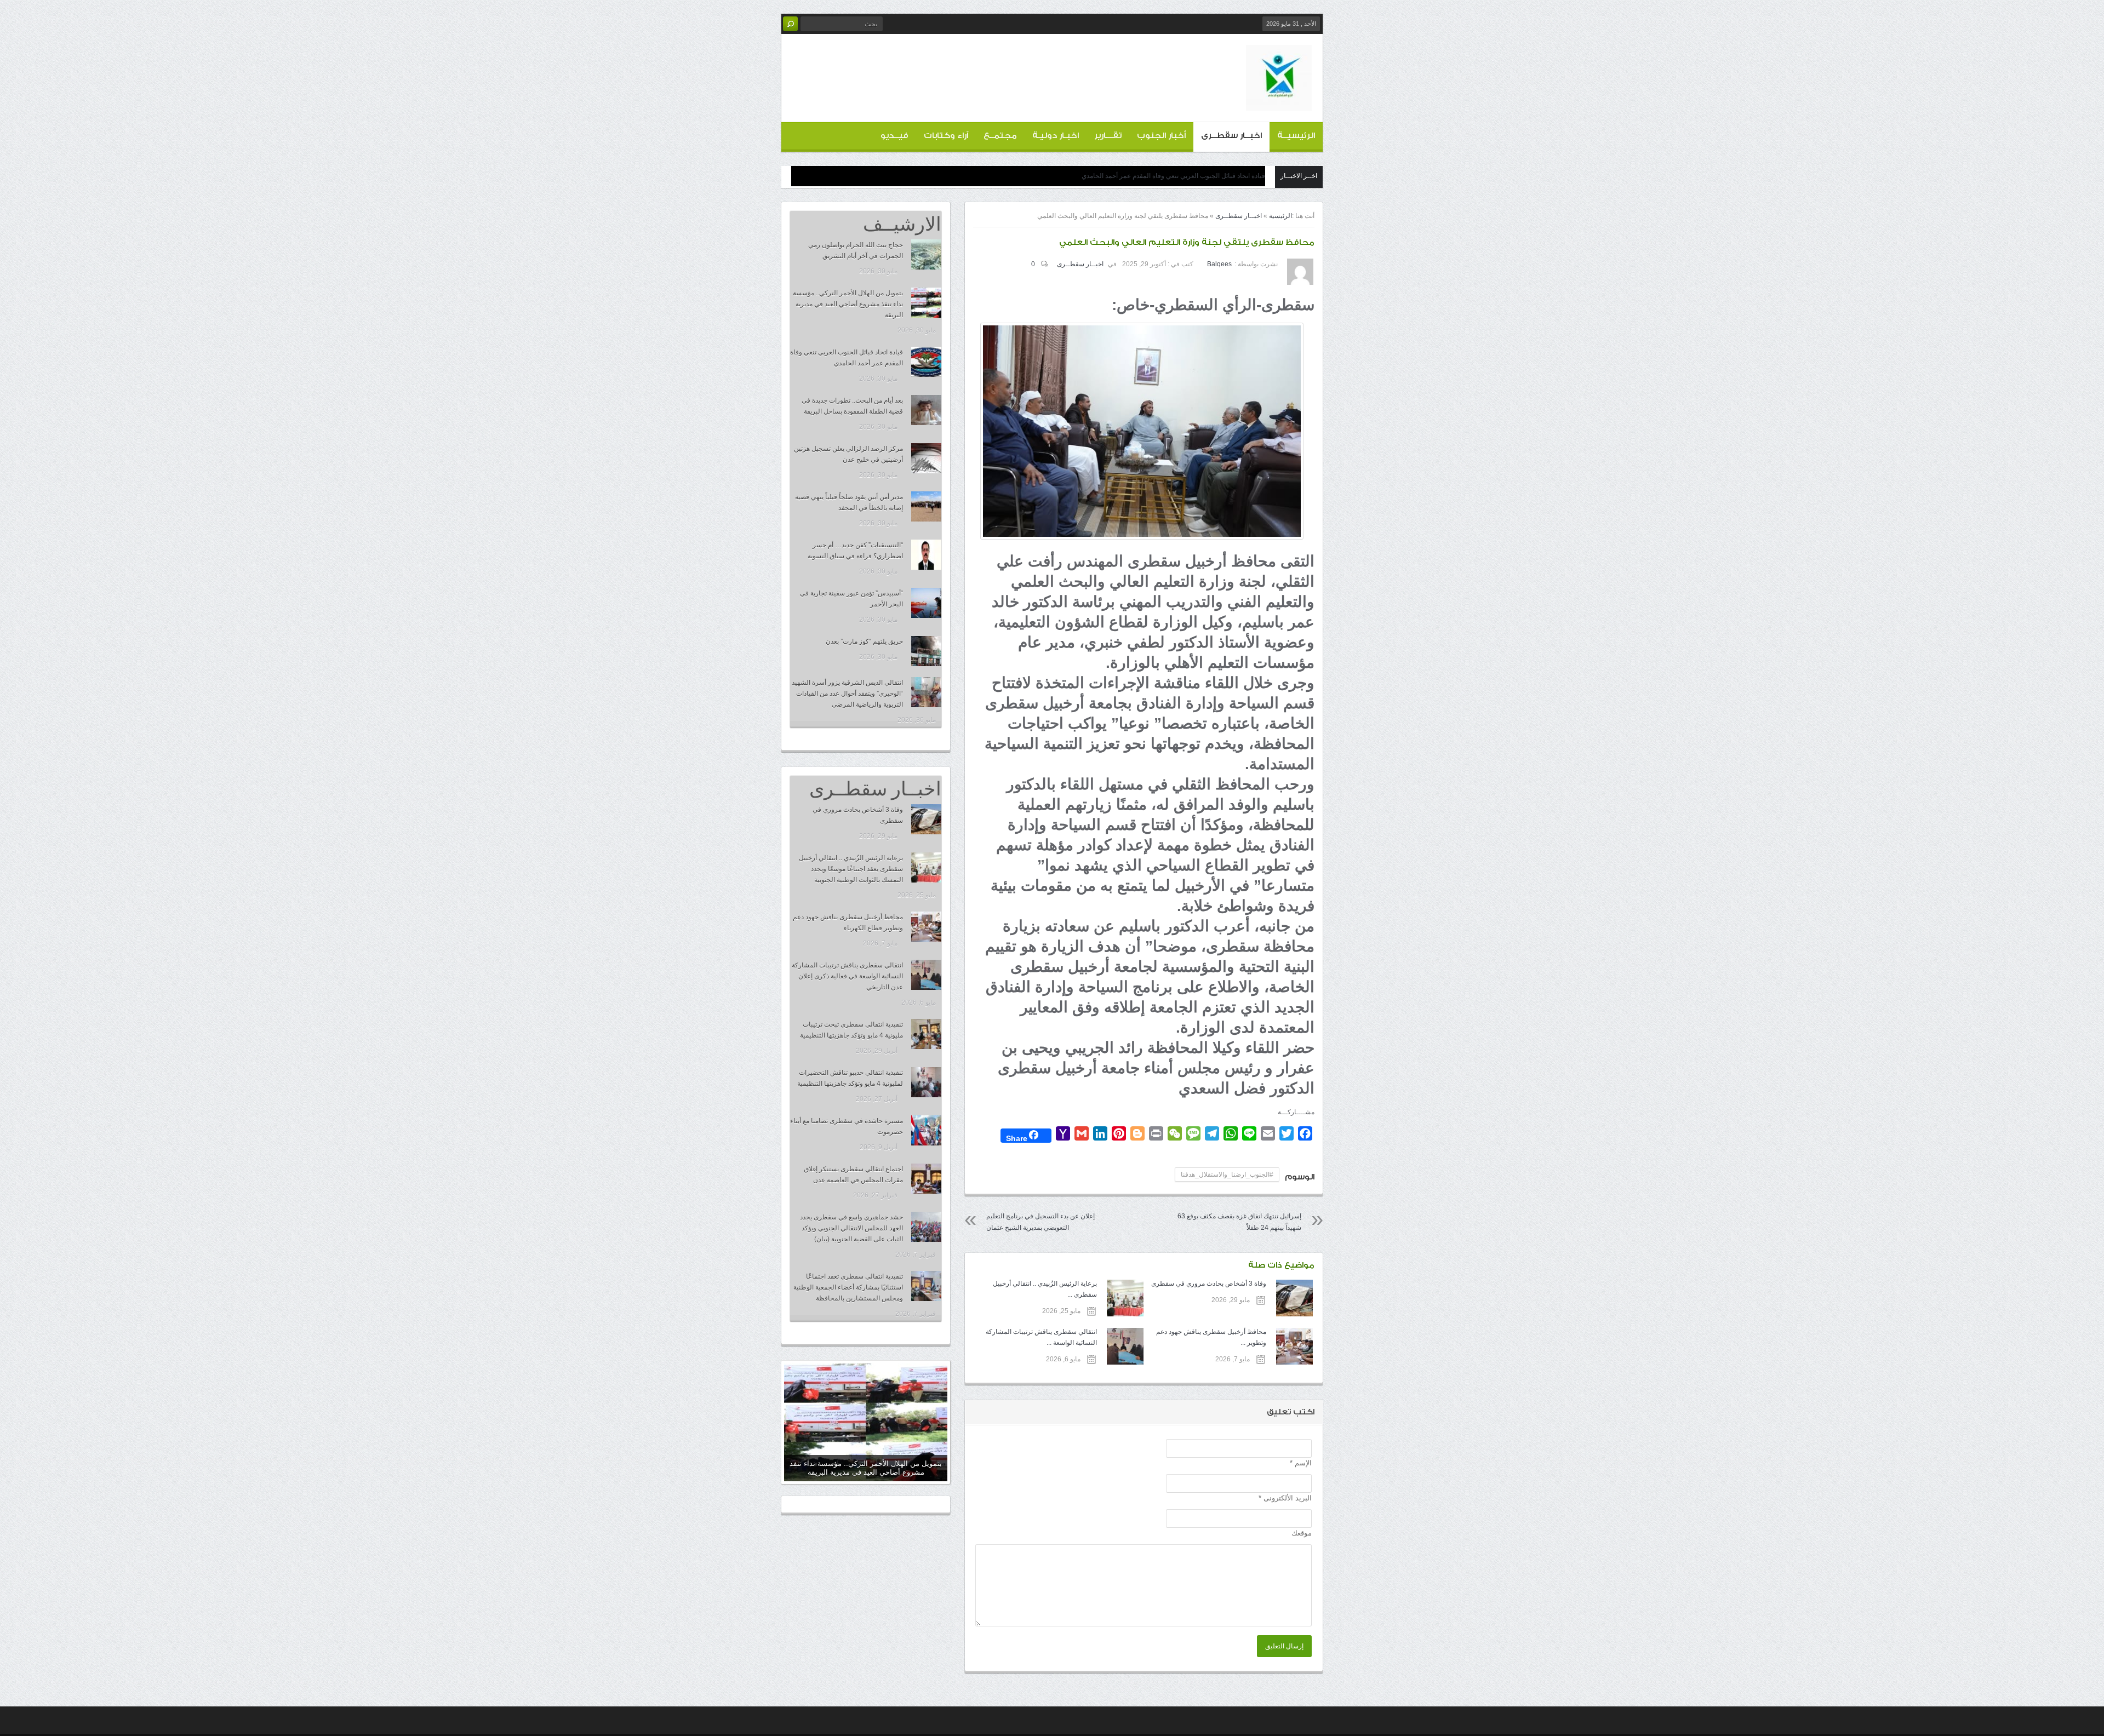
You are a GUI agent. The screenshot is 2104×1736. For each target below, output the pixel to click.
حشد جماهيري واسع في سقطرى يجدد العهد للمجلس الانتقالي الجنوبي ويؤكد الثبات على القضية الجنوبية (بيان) (851, 1228)
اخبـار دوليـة (1056, 136)
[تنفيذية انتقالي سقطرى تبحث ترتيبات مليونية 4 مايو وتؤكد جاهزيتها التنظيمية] (926, 1034)
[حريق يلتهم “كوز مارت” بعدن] (926, 651)
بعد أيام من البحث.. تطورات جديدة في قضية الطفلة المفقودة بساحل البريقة (1164, 176)
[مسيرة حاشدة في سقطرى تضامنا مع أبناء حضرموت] (926, 1130)
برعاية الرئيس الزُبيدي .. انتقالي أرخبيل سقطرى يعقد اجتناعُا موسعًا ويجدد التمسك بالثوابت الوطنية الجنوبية (851, 869)
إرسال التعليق (1284, 1646)
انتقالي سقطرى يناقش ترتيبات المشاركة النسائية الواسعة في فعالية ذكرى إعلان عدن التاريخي (847, 976)
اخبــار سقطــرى (1231, 136)
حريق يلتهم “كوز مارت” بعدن (864, 641)
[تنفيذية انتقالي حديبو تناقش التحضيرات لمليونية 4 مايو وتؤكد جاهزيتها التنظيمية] (926, 1082)
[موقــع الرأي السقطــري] (1279, 102)
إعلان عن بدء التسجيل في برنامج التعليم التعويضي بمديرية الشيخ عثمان (1040, 1222)
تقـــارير (1108, 136)
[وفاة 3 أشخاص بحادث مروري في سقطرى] (926, 819)
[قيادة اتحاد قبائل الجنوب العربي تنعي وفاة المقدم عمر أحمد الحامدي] (926, 362)
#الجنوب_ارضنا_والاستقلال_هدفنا (1227, 1174)
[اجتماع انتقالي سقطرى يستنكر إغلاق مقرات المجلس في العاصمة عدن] (926, 1179)
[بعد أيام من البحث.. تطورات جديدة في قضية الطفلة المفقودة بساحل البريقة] (926, 410)
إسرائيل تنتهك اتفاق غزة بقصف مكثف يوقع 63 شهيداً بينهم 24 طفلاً (1239, 1222)
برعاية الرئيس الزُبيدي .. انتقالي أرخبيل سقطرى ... (1045, 1289)
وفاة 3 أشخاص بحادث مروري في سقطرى (1209, 1284)
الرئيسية (1280, 216)
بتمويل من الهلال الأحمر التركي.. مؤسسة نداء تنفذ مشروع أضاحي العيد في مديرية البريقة (848, 304)
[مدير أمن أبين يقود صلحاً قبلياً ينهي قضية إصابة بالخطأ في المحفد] (926, 506)
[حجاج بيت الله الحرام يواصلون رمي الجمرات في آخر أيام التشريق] (926, 254)
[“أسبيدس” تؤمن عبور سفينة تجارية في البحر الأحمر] (926, 603)
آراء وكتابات (946, 136)
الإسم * (1301, 1463)
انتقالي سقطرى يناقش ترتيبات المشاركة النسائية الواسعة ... (1041, 1337)
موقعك (1302, 1533)
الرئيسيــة (1296, 136)
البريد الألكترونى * (1285, 1498)
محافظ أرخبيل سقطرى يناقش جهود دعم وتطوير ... (1211, 1337)
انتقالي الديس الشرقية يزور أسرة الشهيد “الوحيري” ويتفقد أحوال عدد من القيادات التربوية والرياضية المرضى (847, 694)
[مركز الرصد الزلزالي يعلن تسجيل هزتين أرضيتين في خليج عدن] (926, 458)
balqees (1219, 264)
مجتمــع (1000, 136)
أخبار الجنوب (1161, 136)
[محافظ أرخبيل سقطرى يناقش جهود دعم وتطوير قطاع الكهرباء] (926, 927)
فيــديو (894, 136)
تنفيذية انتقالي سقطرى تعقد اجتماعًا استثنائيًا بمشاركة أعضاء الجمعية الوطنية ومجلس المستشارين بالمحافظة (848, 1287)
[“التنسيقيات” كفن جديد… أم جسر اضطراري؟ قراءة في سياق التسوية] (926, 555)
